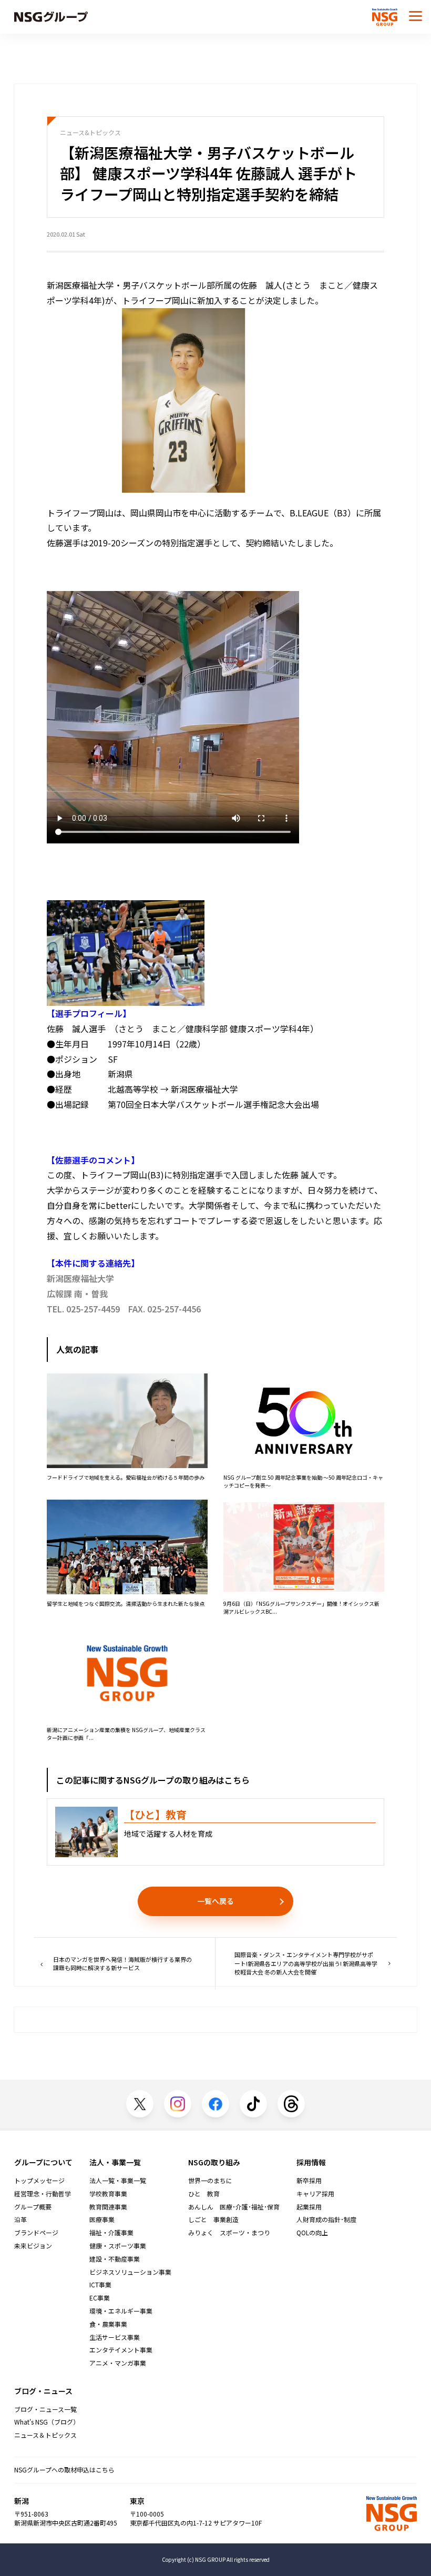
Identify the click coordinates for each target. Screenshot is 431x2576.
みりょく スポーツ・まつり (229, 2233)
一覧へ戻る (215, 1901)
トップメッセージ (39, 2181)
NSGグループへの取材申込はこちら (64, 2470)
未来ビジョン (33, 2246)
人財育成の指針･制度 (326, 2219)
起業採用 (309, 2207)
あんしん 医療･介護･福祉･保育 (234, 2207)
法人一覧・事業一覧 (118, 2181)
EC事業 (100, 2298)
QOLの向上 (312, 2233)
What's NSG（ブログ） (47, 2422)
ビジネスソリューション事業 (130, 2272)
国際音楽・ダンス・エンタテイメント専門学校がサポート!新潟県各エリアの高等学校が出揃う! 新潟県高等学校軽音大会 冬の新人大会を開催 (306, 1963)
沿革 (20, 2219)
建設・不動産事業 (115, 2259)
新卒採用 (309, 2181)
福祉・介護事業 (111, 2233)
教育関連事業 (108, 2207)
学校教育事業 (108, 2194)
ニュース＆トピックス (45, 2435)
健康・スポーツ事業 (118, 2246)
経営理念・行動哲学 (43, 2194)
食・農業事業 (108, 2324)
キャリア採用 (315, 2194)
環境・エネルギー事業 (121, 2311)
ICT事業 (100, 2285)
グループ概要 (33, 2207)
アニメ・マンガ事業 (118, 2363)
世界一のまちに (210, 2181)
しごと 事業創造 (213, 2219)
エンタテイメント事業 (121, 2350)
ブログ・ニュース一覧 (45, 2409)
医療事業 (102, 2219)
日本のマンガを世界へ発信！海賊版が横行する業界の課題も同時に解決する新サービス (122, 1964)
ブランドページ (36, 2233)
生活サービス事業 (115, 2337)
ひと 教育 (204, 2194)
